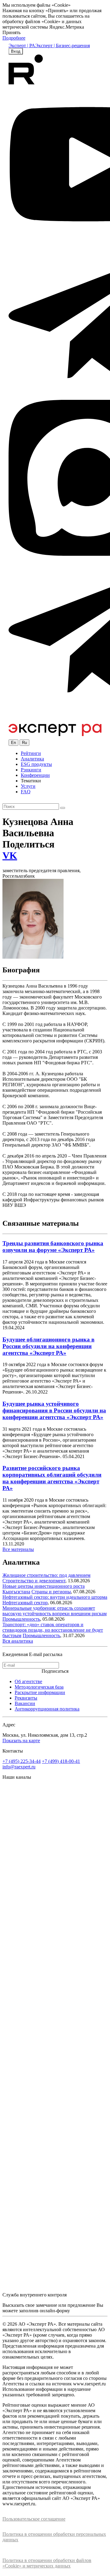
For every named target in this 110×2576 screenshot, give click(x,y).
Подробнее (14, 38)
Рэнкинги (31, 770)
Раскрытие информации (40, 1692)
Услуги (28, 786)
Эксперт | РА (22, 46)
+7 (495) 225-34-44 (22, 1761)
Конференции (35, 775)
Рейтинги (31, 753)
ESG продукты (36, 764)
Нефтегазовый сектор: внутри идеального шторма (55, 1597)
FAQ (26, 792)
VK (10, 855)
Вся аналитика (18, 1641)
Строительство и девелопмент (34, 1581)
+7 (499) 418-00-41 (61, 1761)
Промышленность (21, 1619)
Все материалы (18, 1549)
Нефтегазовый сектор (25, 1603)
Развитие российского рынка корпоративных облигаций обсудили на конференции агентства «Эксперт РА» (52, 1478)
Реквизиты (26, 1698)
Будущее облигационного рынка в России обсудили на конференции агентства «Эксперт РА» (48, 1346)
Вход (16, 51)
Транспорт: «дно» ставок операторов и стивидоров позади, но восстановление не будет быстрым (53, 1630)
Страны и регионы (51, 1592)
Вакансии (25, 1703)
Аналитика (32, 759)
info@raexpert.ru (19, 1767)
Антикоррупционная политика (47, 1709)
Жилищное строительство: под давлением (46, 1575)
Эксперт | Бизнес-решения (62, 46)
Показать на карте (21, 1741)
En (13, 743)
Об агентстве (28, 1681)
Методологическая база (39, 1687)
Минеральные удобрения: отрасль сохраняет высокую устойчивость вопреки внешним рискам (55, 1611)
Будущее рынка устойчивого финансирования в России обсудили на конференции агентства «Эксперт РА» (54, 1410)
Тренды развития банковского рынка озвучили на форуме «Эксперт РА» (53, 1247)
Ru (24, 743)
